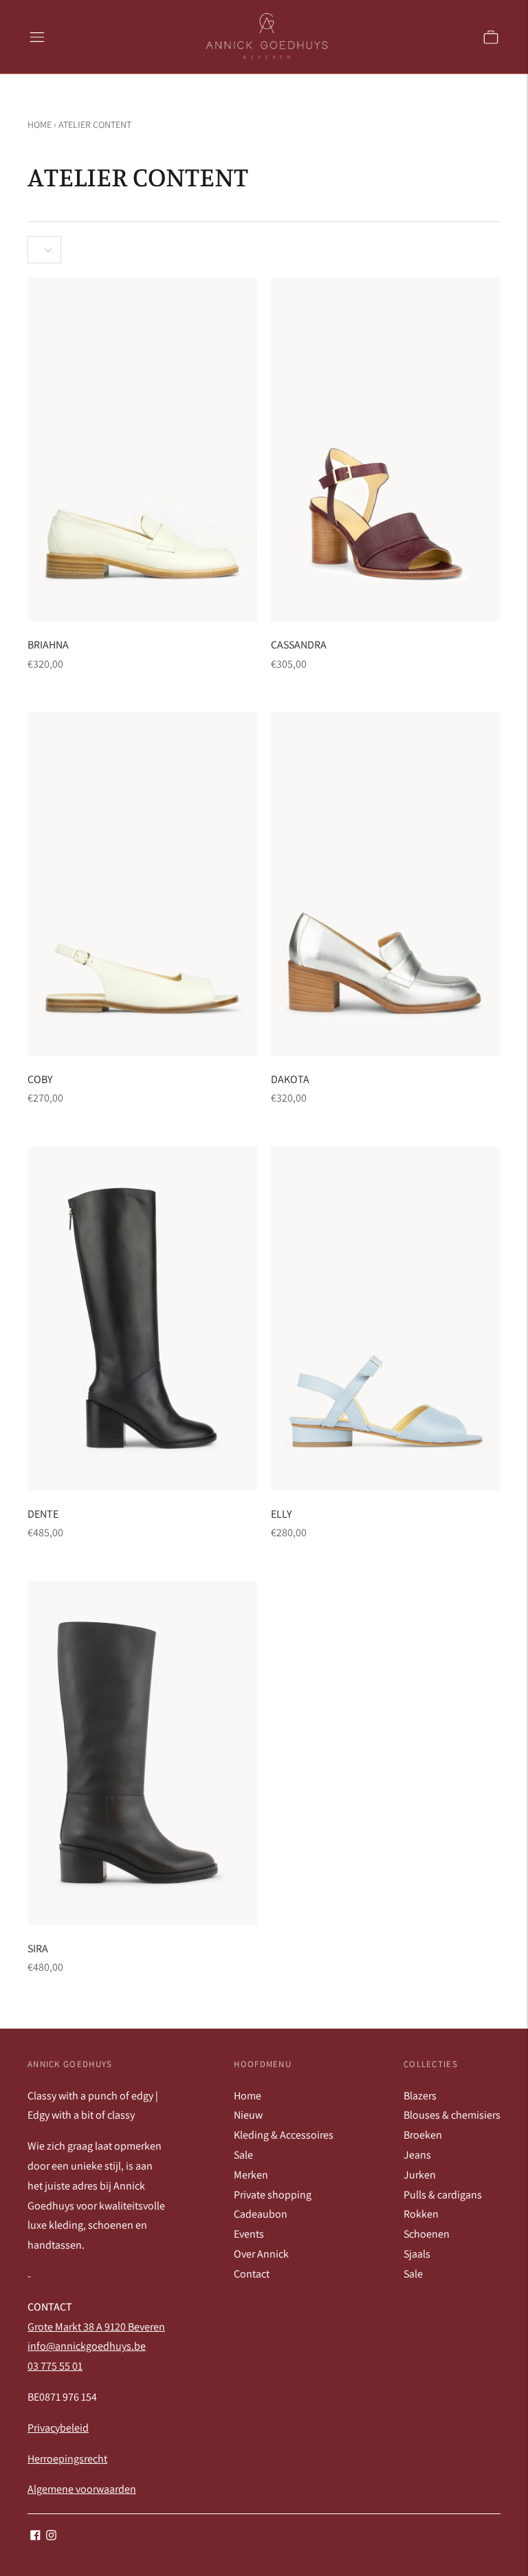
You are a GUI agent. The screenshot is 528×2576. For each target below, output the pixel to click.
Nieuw (248, 2115)
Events (249, 2234)
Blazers (420, 2096)
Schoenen (427, 2234)
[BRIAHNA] (142, 449)
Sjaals (417, 2254)
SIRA (38, 1949)
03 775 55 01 (55, 2366)
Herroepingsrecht (67, 2459)
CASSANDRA (299, 645)
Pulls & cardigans (443, 2195)
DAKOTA (290, 1079)
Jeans (417, 2155)
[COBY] (142, 884)
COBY (40, 1079)
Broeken (423, 2135)
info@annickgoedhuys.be (87, 2346)
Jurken (420, 2175)
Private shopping (273, 2195)
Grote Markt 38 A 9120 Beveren (96, 2327)
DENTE (43, 1514)
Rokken (421, 2214)
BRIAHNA (48, 645)
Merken (251, 2175)
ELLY (281, 1514)
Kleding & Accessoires (284, 2135)
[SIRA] (142, 1753)
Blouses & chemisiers (452, 2115)
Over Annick (261, 2254)
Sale (243, 2155)
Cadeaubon (261, 2214)
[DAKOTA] (386, 884)
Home (40, 124)
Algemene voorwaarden (82, 2489)
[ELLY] (386, 1319)
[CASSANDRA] (386, 449)
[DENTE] (142, 1319)
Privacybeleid (58, 2428)
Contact (252, 2274)
